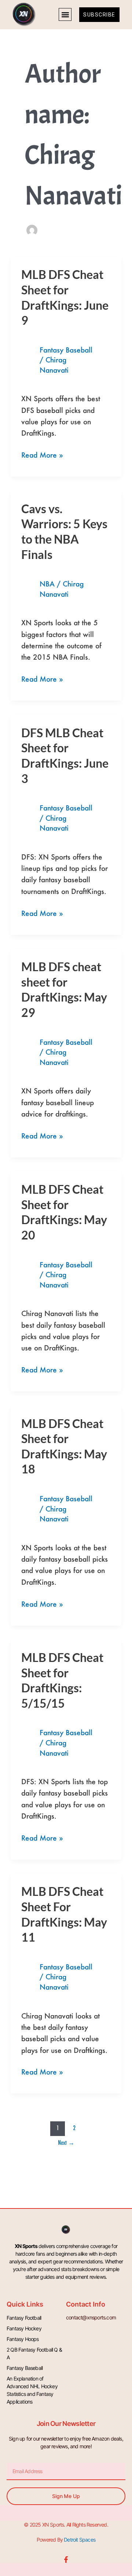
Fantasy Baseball (66, 350)
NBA (47, 584)
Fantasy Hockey (24, 2328)
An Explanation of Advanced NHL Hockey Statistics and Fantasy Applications (32, 2390)
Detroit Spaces (80, 2540)
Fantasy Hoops (23, 2339)
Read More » (42, 454)
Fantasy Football (24, 2318)
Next (66, 2142)
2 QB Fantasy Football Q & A (34, 2353)
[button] (65, 14)
